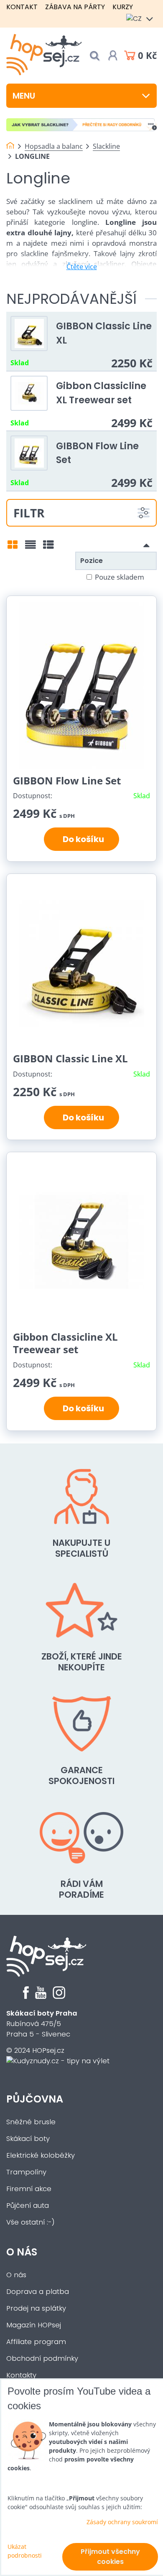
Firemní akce (29, 2189)
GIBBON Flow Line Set (67, 780)
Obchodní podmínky (42, 2358)
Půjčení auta (28, 2206)
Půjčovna (35, 2099)
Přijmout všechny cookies (110, 2557)
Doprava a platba (38, 2292)
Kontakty (21, 2375)
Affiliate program (36, 2342)
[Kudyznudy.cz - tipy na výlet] (58, 2061)
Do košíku (82, 839)
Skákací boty (28, 2139)
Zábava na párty (75, 7)
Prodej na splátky (36, 2308)
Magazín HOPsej (34, 2325)
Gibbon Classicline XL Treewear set (101, 393)
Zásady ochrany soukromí (122, 2522)
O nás (22, 2252)
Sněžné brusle (31, 2122)
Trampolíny (26, 2172)
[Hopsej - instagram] (59, 1997)
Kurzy (123, 7)
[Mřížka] (13, 547)
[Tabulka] (48, 547)
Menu (24, 96)
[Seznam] (31, 547)
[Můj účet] (113, 56)
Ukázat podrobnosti (25, 2551)
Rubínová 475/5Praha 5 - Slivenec (42, 2024)
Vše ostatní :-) (31, 2222)
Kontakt (22, 7)
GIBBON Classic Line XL (70, 1058)
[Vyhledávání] (94, 56)
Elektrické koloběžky (41, 2155)
